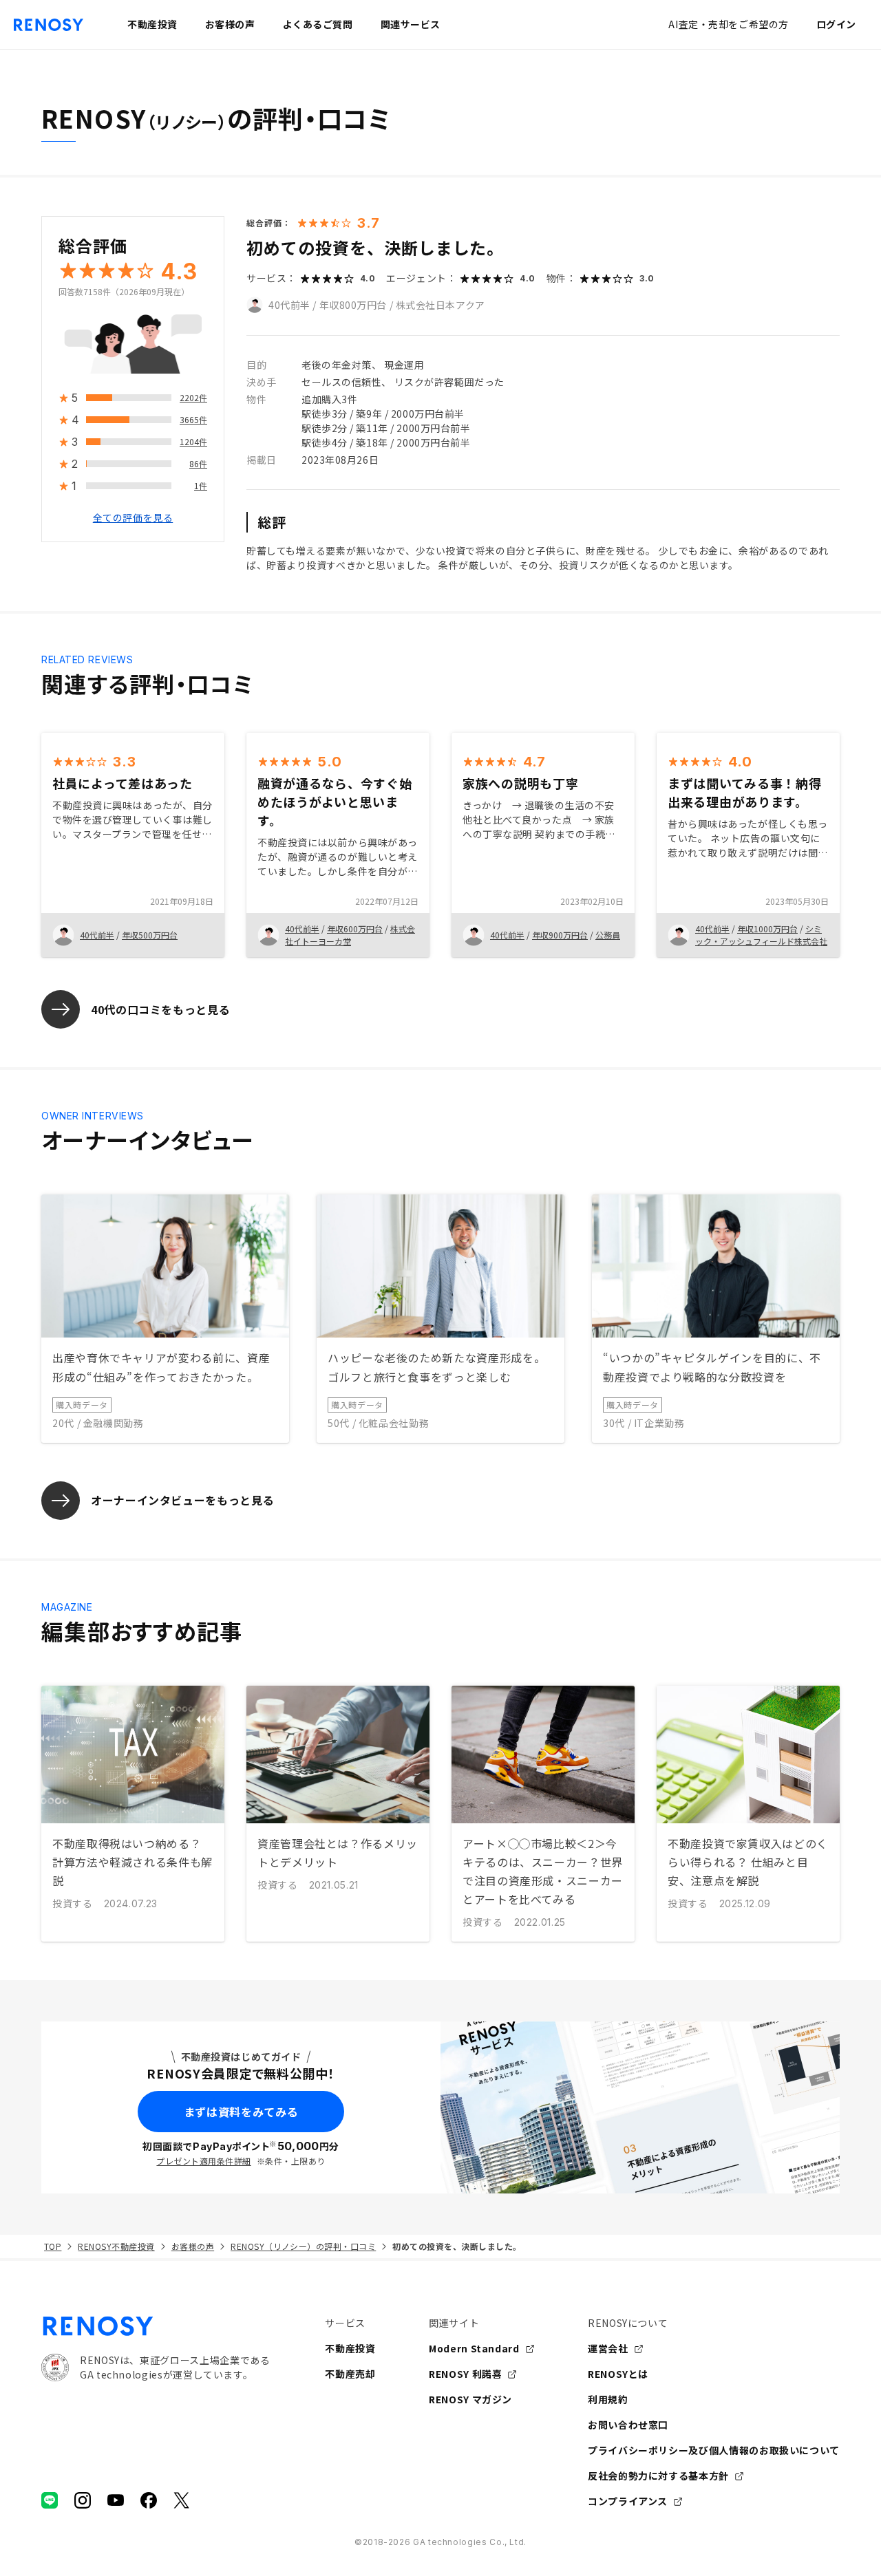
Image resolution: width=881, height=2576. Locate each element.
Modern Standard (474, 2348)
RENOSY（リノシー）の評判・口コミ (303, 2246)
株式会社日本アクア (440, 305)
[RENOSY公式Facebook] (149, 2500)
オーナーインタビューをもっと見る (182, 1500)
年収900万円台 (560, 935)
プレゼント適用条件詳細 (203, 2161)
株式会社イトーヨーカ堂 (350, 935)
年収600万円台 (355, 929)
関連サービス (411, 24)
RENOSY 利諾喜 (465, 2374)
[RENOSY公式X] (182, 2500)
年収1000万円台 (767, 929)
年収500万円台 (150, 935)
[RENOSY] (156, 2326)
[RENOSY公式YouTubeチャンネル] (116, 2500)
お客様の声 (193, 2246)
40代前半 (289, 305)
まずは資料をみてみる (241, 2112)
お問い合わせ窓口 (628, 2425)
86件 (198, 464)
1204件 (193, 442)
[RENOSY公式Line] (50, 2500)
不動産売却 (350, 2374)
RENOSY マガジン (470, 2399)
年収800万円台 (353, 305)
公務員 (608, 935)
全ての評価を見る (133, 518)
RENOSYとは (618, 2374)
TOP (53, 2246)
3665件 (193, 420)
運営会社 (608, 2348)
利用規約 (608, 2399)
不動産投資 (350, 2348)
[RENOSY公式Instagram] (83, 2500)
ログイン (836, 24)
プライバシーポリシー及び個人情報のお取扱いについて (714, 2450)
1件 (201, 486)
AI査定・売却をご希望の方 (728, 24)
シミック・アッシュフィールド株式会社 (761, 935)
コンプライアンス (628, 2501)
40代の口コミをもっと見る (160, 1009)
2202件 (193, 398)
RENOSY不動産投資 (116, 2246)
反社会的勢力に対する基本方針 (658, 2476)
